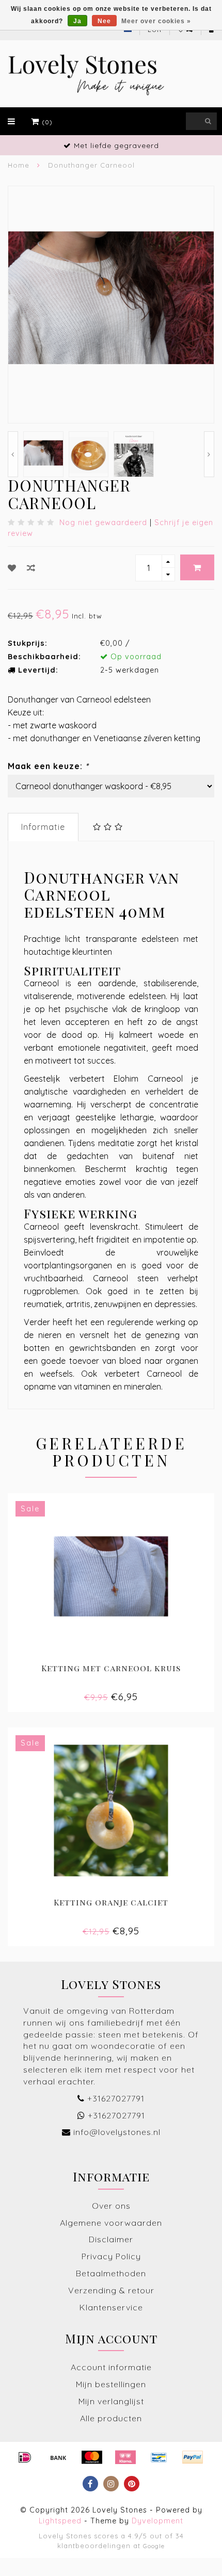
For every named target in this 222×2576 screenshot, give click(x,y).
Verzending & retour (111, 2290)
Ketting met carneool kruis (111, 1668)
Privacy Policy (111, 2256)
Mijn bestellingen (111, 2384)
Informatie (43, 827)
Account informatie (111, 2367)
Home (19, 165)
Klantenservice (111, 2307)
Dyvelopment (157, 2521)
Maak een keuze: (48, 766)
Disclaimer (111, 2239)
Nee (104, 21)
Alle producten (111, 2418)
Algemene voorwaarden (111, 2223)
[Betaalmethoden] (25, 2457)
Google (154, 2546)
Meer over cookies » (156, 21)
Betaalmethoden (111, 2273)
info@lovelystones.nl (117, 2132)
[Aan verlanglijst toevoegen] (12, 568)
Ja (77, 21)
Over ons (111, 2206)
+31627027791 (116, 2098)
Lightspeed (60, 2521)
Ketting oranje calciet (111, 1902)
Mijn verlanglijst (111, 2401)
